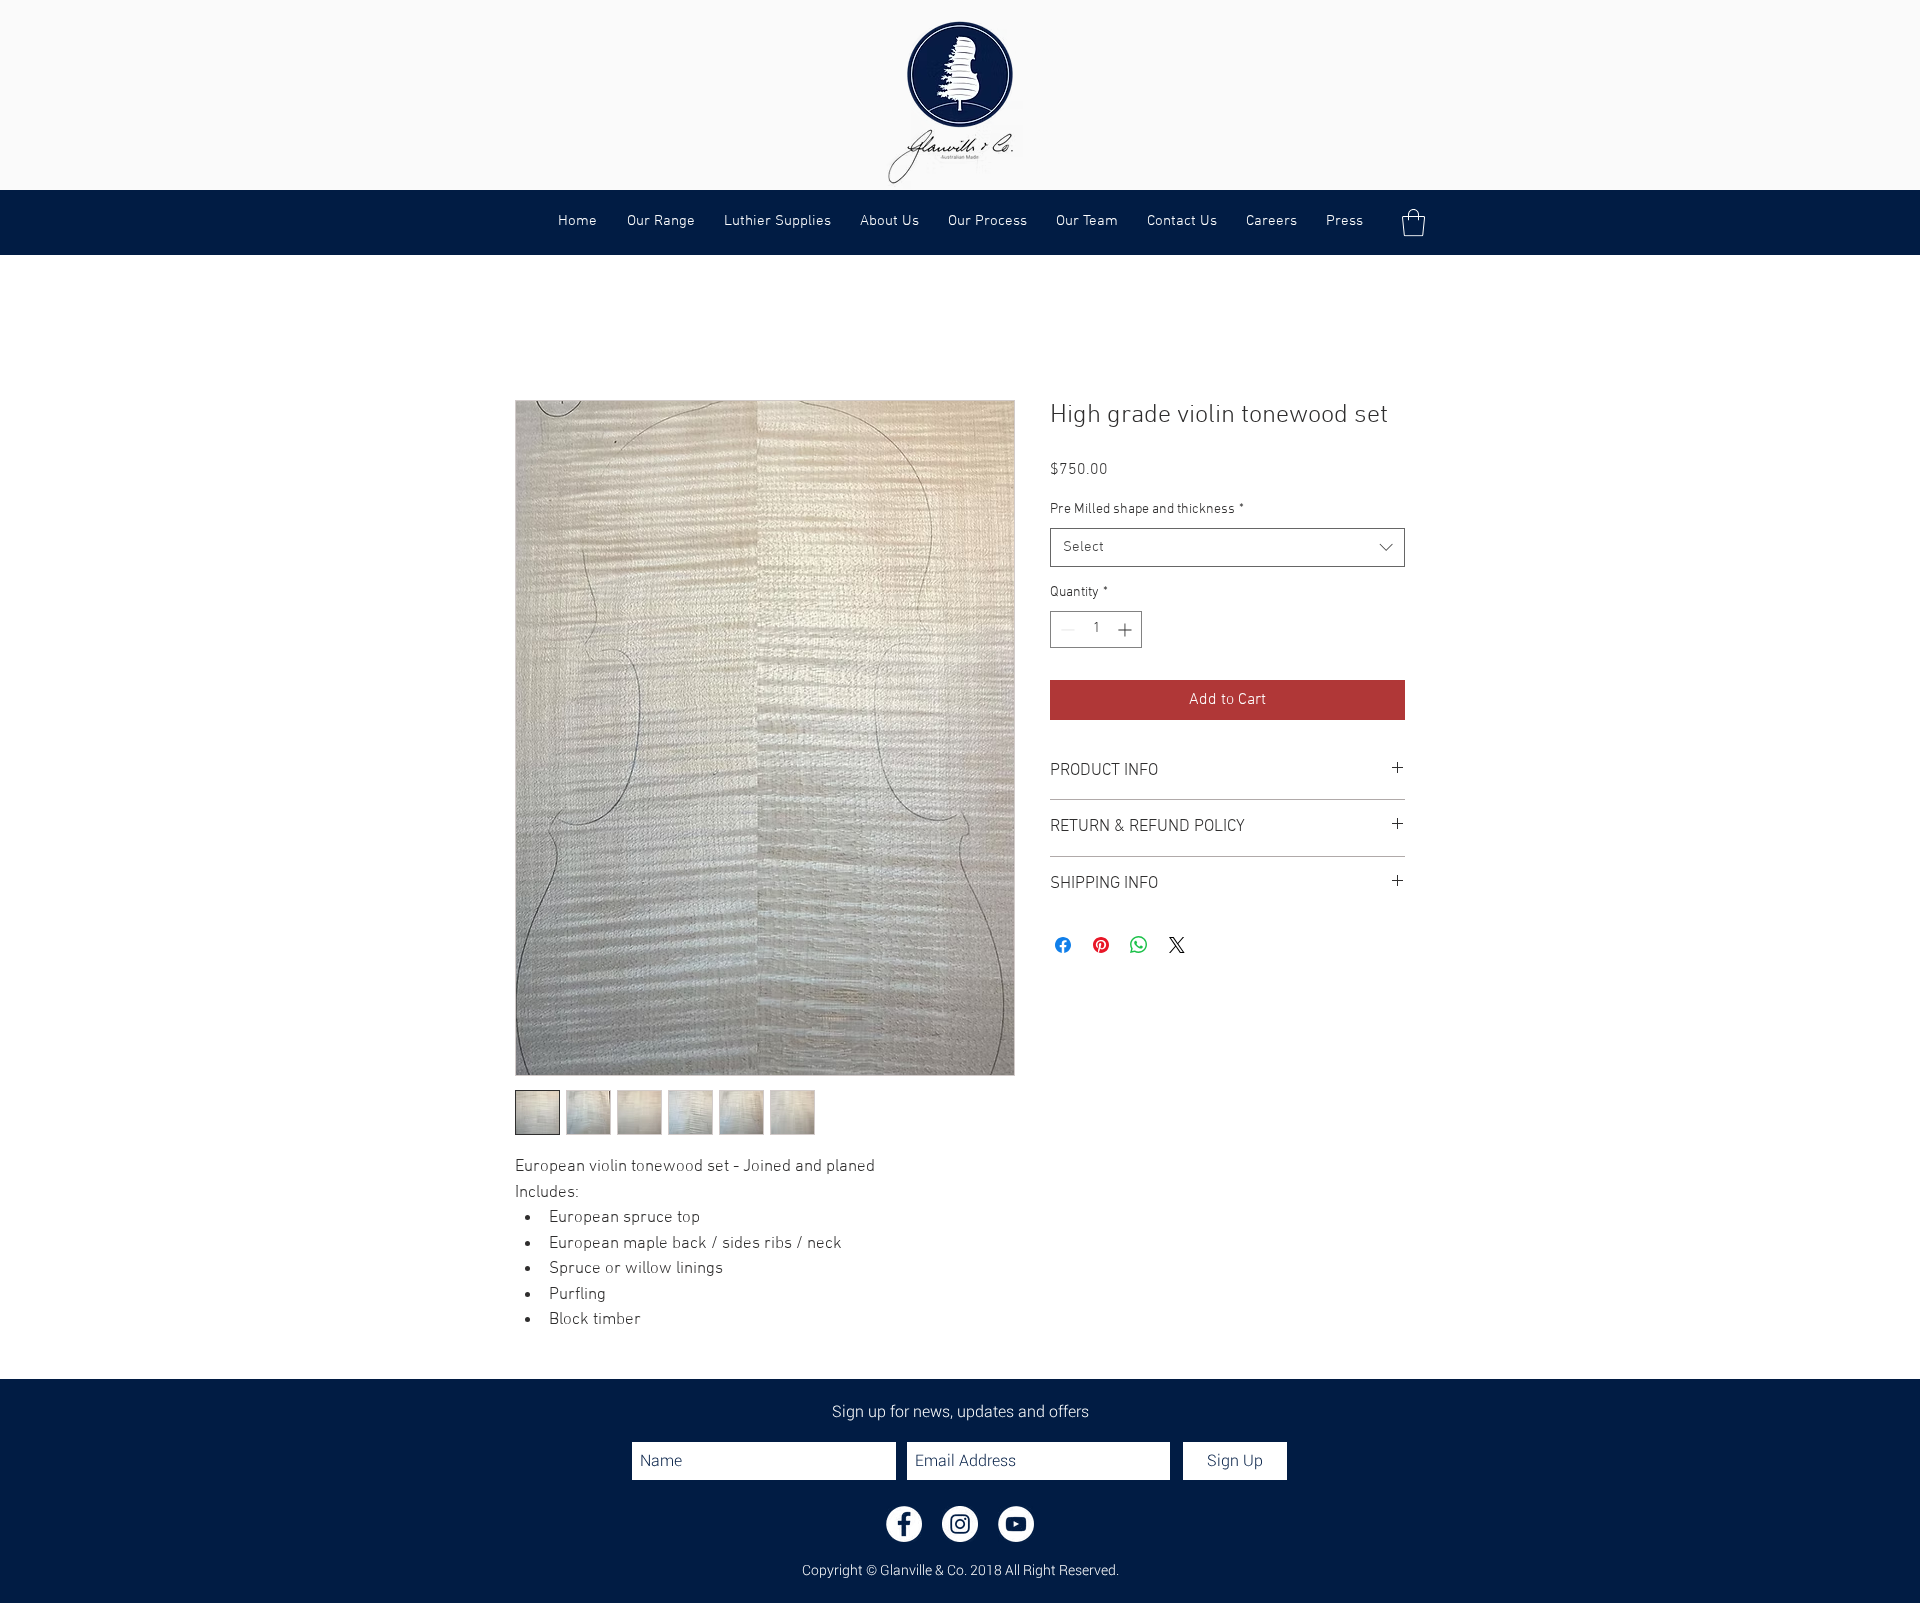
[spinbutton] (1096, 629)
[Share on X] (1177, 945)
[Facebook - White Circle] (904, 1524)
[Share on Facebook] (1063, 945)
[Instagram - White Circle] (960, 1524)
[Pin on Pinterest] (1101, 945)
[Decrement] (1065, 629)
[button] (1413, 222)
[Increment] (1126, 629)
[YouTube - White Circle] (1016, 1524)
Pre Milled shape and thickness (1147, 509)
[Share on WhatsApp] (1139, 945)
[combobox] (1227, 547)
